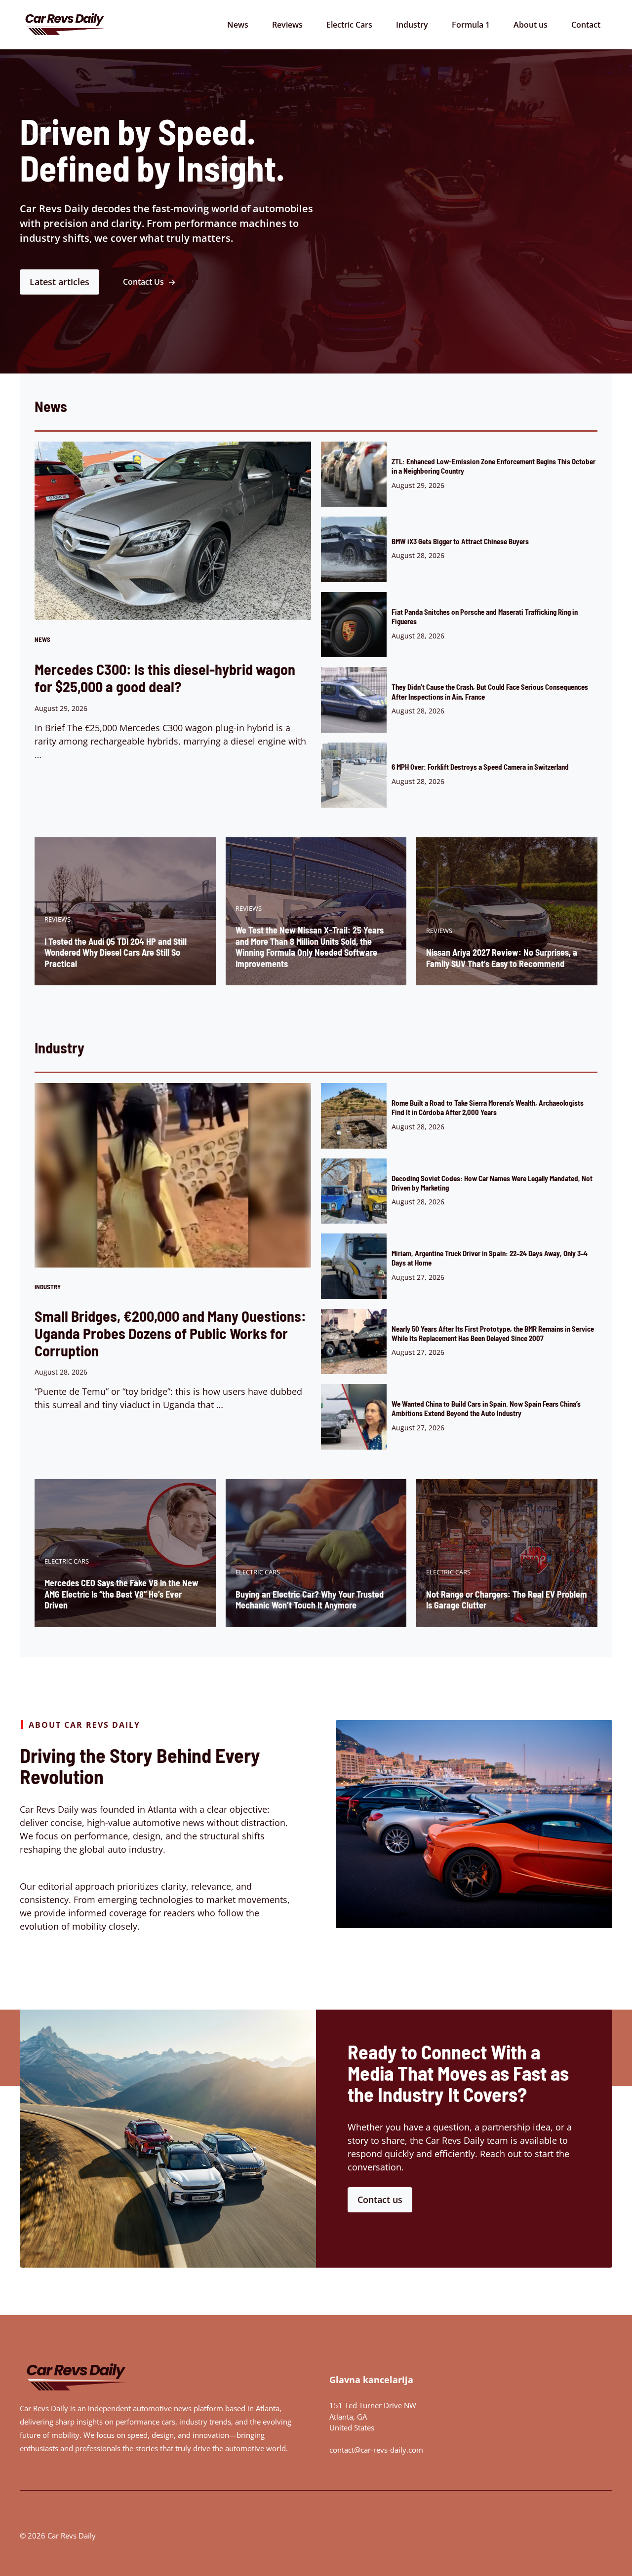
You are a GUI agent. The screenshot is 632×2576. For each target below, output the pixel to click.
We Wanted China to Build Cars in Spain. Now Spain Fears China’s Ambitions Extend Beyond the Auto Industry (486, 1408)
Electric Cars (349, 25)
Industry (412, 25)
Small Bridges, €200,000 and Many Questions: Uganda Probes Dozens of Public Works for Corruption (170, 1333)
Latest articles (59, 282)
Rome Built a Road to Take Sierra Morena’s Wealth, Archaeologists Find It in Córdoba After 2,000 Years (488, 1107)
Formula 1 (471, 25)
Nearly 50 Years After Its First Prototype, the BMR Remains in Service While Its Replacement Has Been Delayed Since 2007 (493, 1333)
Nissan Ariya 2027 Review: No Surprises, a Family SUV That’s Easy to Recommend (502, 958)
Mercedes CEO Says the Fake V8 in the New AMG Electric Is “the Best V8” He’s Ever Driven (121, 1594)
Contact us (380, 2200)
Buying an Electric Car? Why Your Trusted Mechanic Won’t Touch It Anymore (310, 1600)
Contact (586, 25)
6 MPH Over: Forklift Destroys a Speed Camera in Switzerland (480, 767)
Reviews (287, 25)
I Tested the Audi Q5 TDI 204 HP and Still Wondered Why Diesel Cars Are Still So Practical (116, 952)
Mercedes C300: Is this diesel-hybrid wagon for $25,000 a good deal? (165, 678)
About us (531, 25)
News (238, 25)
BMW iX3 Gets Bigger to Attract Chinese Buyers (460, 541)
